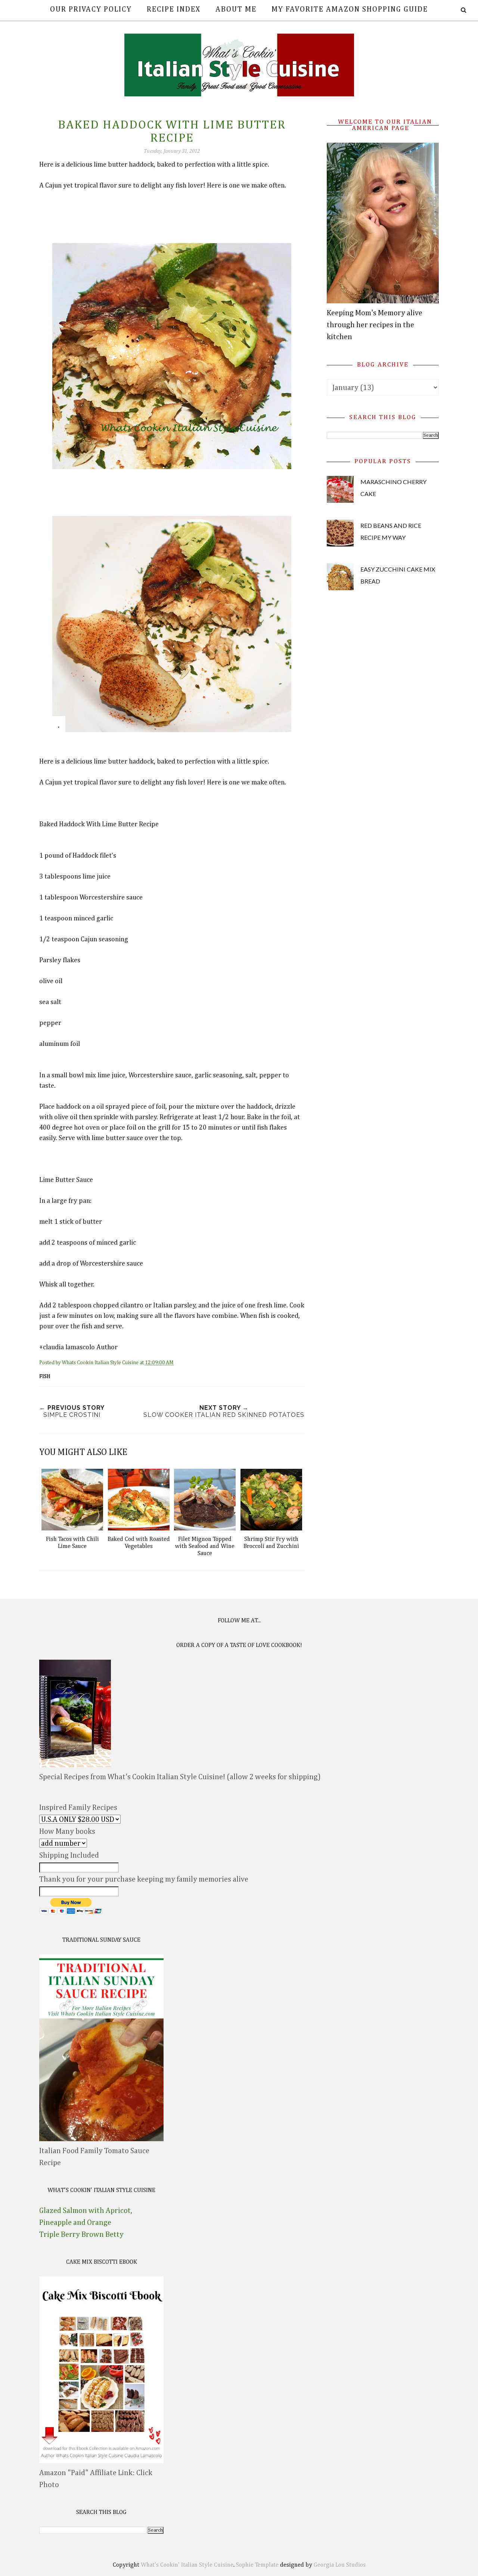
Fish (45, 1377)
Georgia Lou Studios (340, 2565)
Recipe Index (174, 9)
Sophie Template (257, 2565)
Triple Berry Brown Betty (81, 2235)
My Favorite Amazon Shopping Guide (350, 9)
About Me (236, 9)
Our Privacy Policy (91, 9)
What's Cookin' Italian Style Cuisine (187, 2565)
